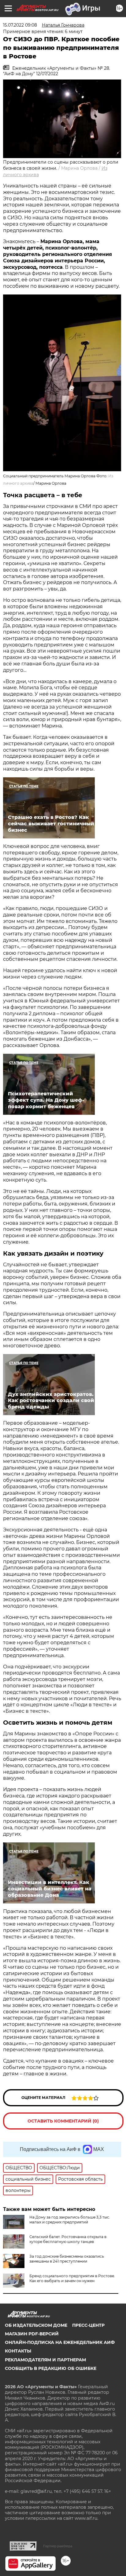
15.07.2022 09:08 (20, 25)
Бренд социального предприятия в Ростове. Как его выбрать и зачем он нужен (72, 2278)
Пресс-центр (88, 2325)
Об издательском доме (36, 2325)
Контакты (18, 2351)
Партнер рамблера (58, 2546)
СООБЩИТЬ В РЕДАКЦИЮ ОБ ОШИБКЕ (51, 2368)
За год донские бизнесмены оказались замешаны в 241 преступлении (67, 2259)
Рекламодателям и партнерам (45, 2360)
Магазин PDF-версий (32, 2334)
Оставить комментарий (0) (63, 2121)
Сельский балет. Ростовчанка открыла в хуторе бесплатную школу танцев (68, 2239)
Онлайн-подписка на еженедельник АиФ (60, 2342)
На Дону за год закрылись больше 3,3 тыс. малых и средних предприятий (70, 2220)
